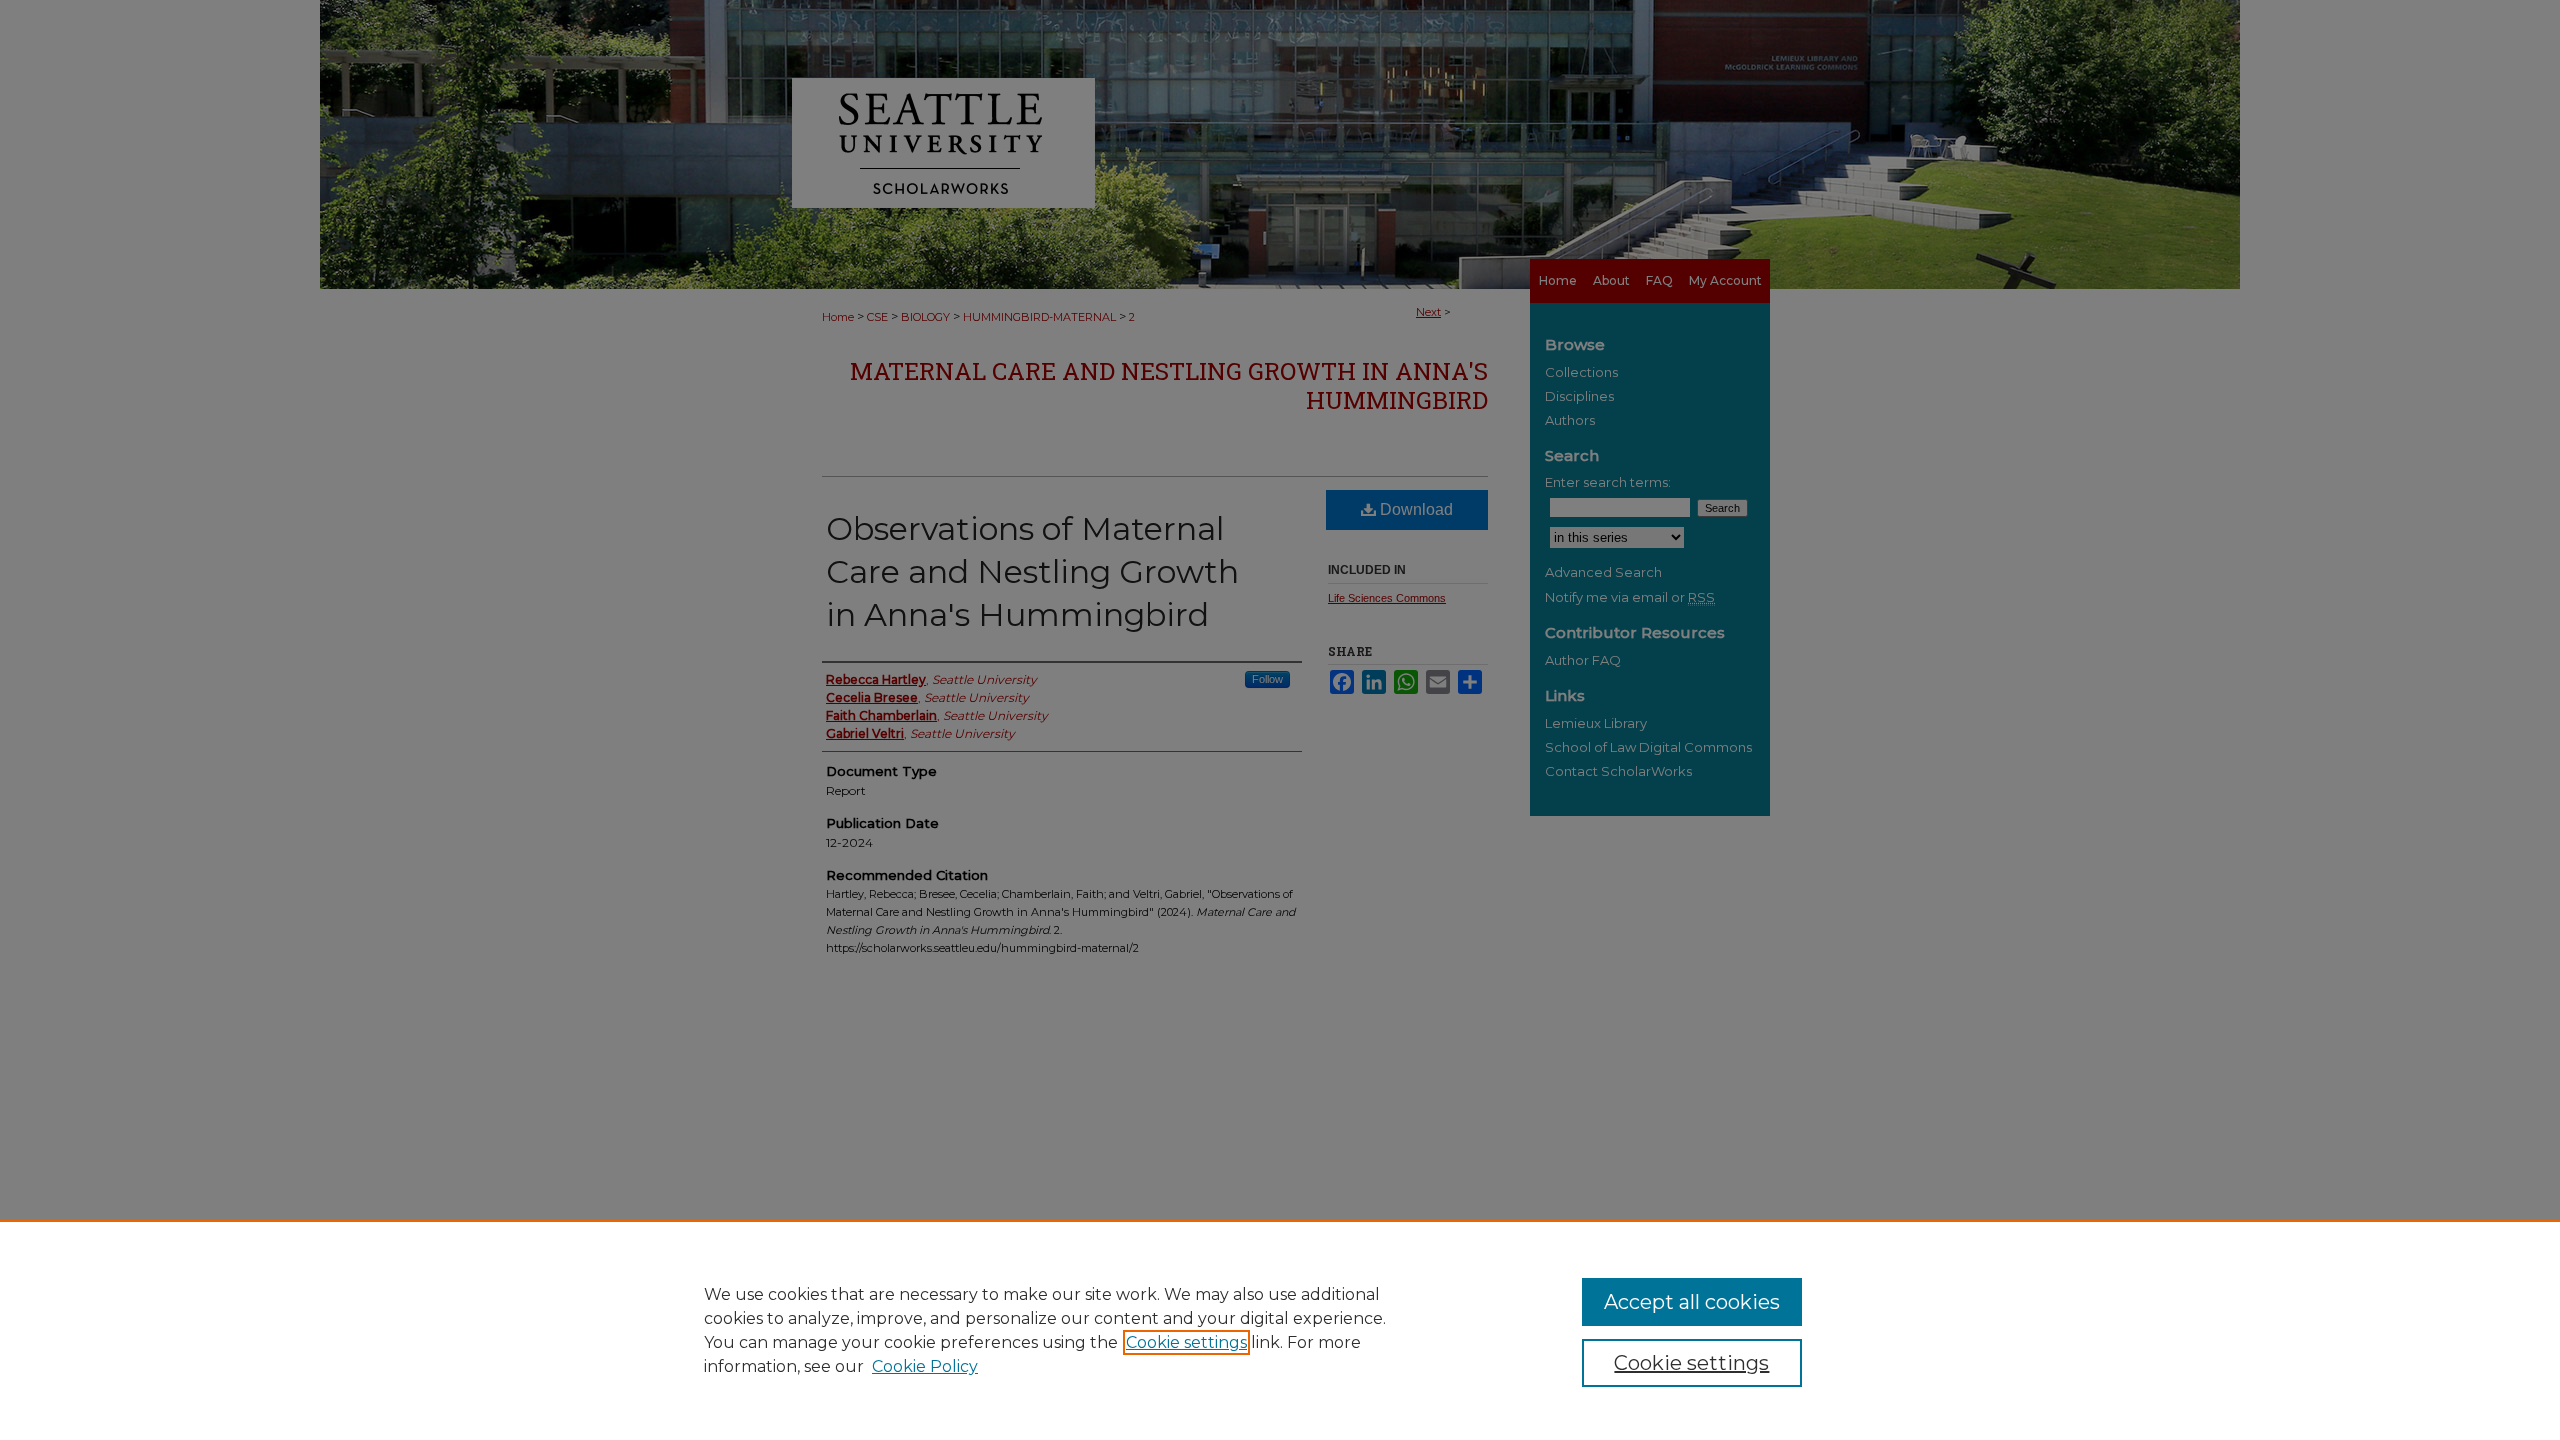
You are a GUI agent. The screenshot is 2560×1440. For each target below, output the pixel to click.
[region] (1280, 1330)
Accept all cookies (1692, 1302)
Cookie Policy (925, 1366)
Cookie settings (1186, 1342)
